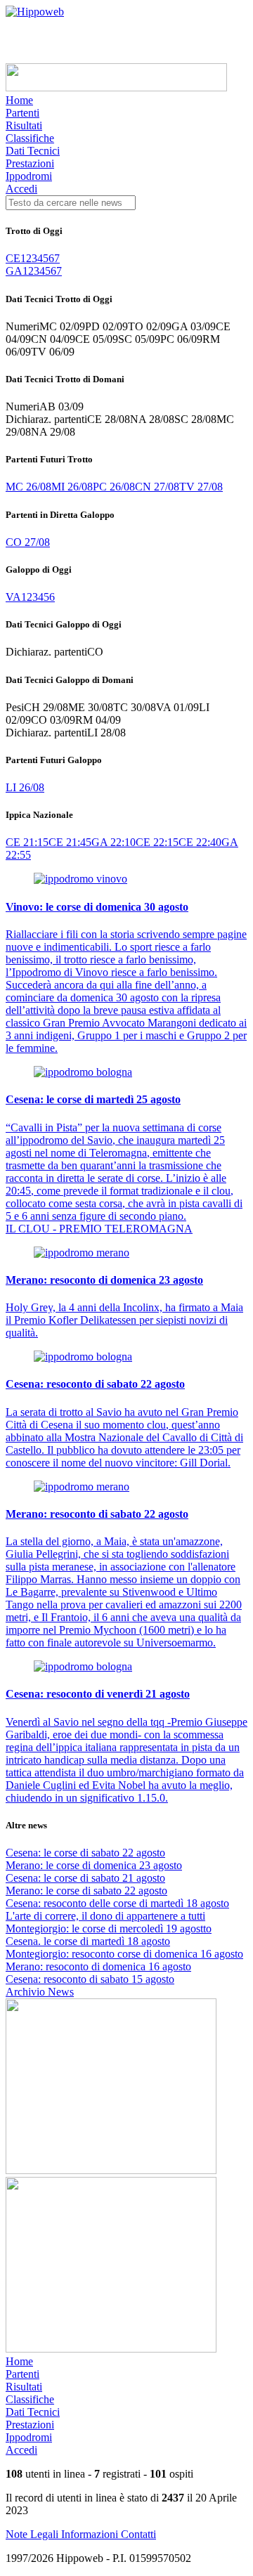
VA (13, 597)
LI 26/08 (25, 787)
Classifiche (30, 138)
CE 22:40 (200, 842)
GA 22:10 (113, 842)
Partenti (22, 113)
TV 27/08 (201, 487)
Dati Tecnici (33, 151)
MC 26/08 (28, 487)
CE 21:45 (70, 842)
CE (13, 258)
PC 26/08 (114, 487)
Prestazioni (30, 163)
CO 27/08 (28, 542)
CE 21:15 (27, 842)
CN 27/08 (157, 487)
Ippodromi (29, 176)
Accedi (21, 189)
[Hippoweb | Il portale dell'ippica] (35, 12)
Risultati (24, 125)
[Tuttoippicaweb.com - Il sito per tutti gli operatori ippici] (116, 87)
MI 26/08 (72, 487)
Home (19, 100)
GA (14, 271)
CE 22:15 (157, 842)
